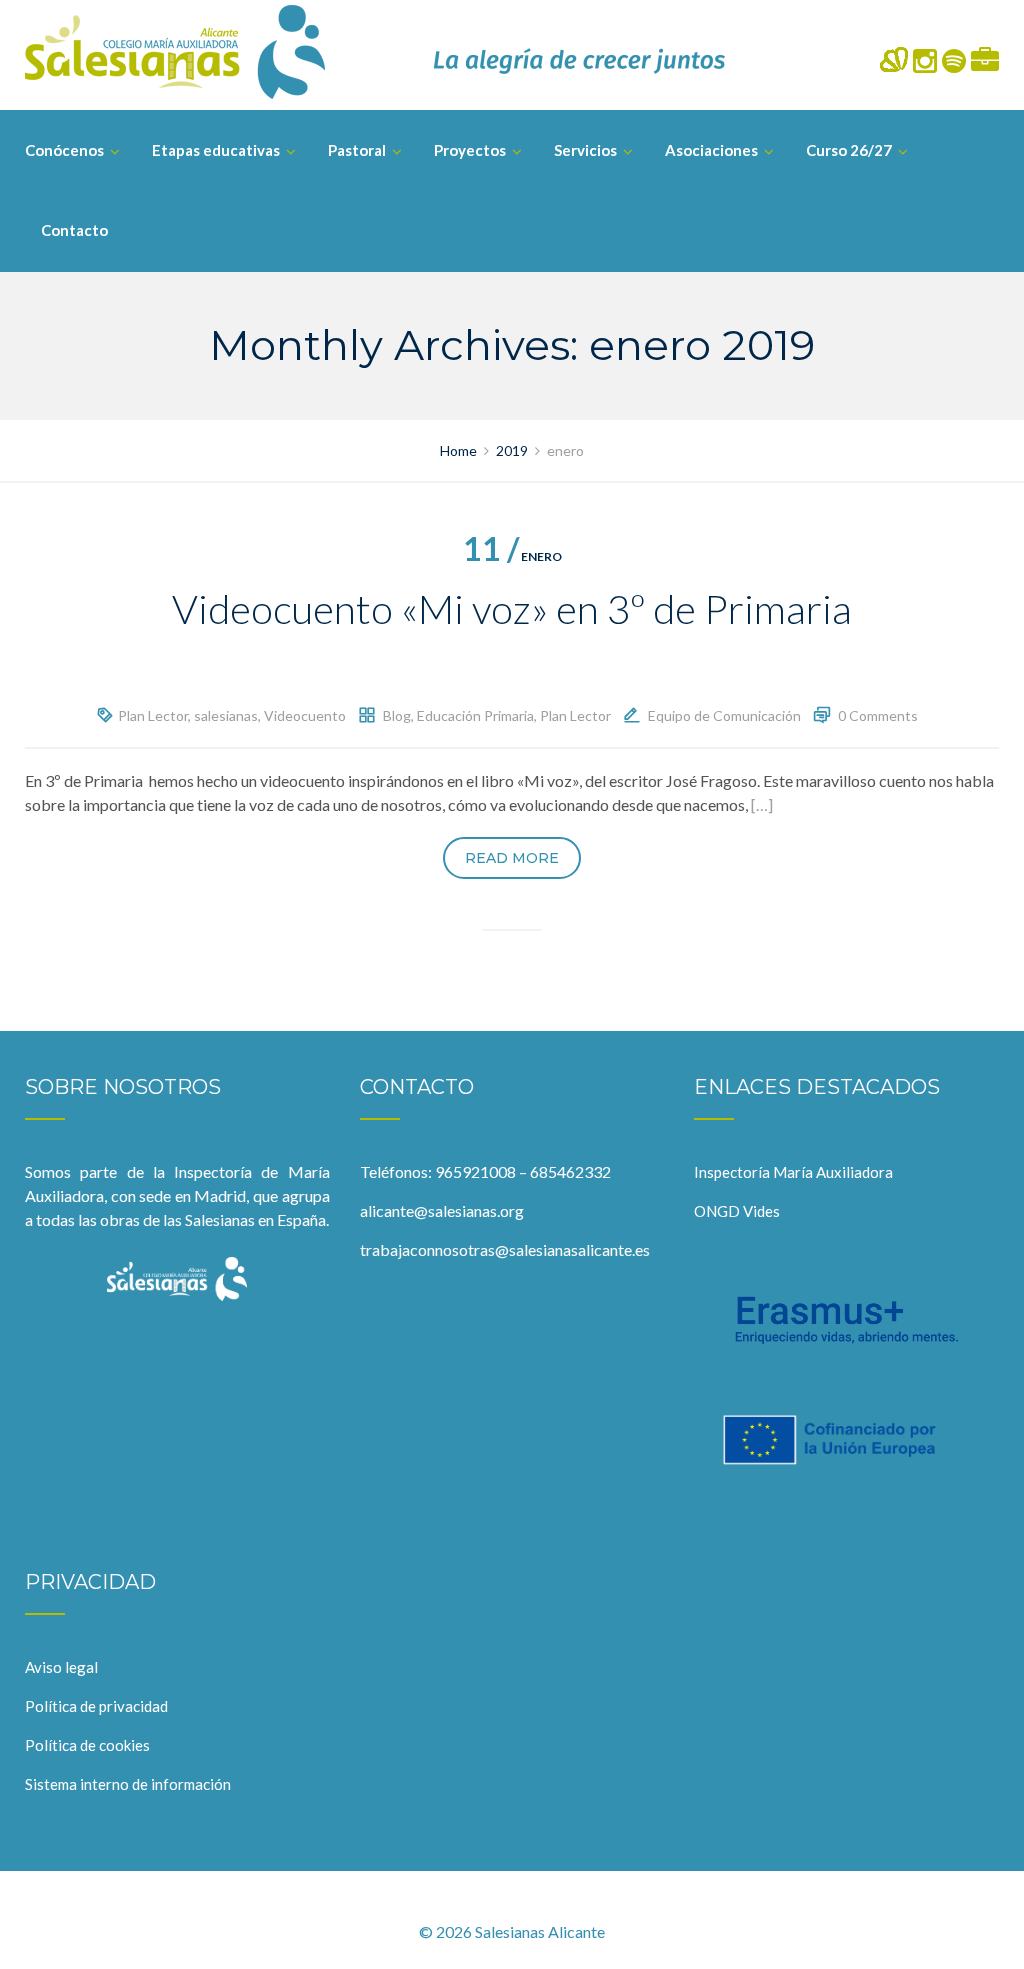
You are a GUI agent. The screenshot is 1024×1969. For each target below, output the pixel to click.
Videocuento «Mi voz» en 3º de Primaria (512, 609)
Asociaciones (711, 150)
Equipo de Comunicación (724, 715)
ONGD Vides (737, 1211)
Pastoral (357, 150)
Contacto (74, 230)
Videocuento (305, 715)
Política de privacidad (96, 1706)
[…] (762, 804)
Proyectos (470, 150)
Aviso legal (61, 1667)
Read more (512, 858)
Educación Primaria (475, 715)
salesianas (226, 715)
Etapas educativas (216, 150)
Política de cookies (87, 1745)
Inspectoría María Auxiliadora (793, 1172)
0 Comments (878, 715)
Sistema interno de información (128, 1784)
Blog (397, 715)
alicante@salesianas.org (442, 1210)
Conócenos (64, 150)
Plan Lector (153, 715)
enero (512, 556)
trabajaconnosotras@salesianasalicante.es (505, 1249)
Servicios (585, 150)
